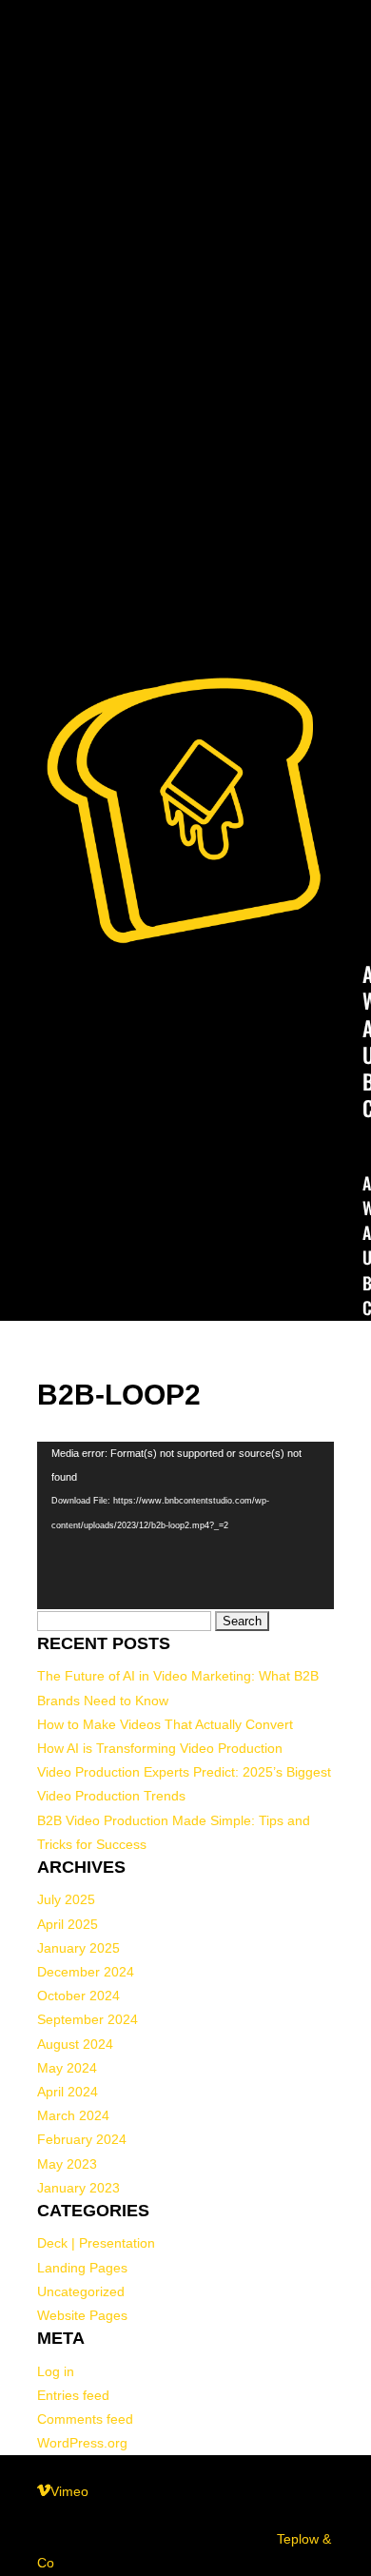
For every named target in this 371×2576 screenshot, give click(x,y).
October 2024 (78, 1996)
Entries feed (73, 2395)
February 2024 (82, 2139)
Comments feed (85, 2419)
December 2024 (86, 1972)
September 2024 (88, 2019)
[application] (185, 1525)
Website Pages (82, 2315)
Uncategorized (81, 2291)
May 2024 (67, 2068)
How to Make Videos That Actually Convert (165, 1724)
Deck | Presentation (96, 2243)
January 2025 (78, 1948)
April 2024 (68, 2092)
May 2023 (67, 2164)
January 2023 (78, 2188)
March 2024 (73, 2115)
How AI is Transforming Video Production (160, 1748)
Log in (56, 2371)
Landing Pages (82, 2268)
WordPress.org (82, 2443)
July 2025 (66, 1899)
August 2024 (75, 2044)
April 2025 (68, 1924)
